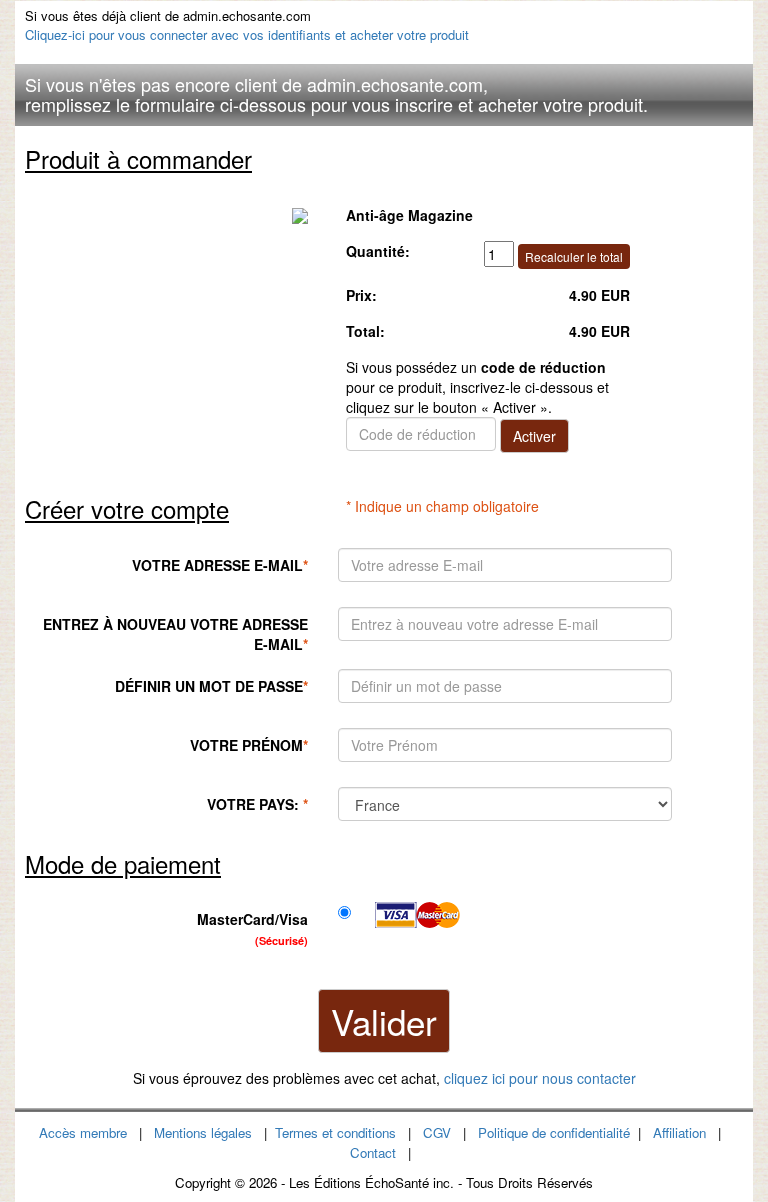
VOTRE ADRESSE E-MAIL (220, 565)
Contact (373, 1152)
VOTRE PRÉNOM (249, 745)
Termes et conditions (335, 1132)
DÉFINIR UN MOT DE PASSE (211, 686)
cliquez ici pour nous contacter (540, 1078)
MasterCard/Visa (252, 928)
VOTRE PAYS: (257, 804)
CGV (437, 1132)
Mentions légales (203, 1132)
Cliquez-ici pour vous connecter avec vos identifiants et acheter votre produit (247, 34)
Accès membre (83, 1132)
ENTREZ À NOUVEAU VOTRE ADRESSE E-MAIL (175, 634)
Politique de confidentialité (554, 1132)
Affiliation (679, 1132)
